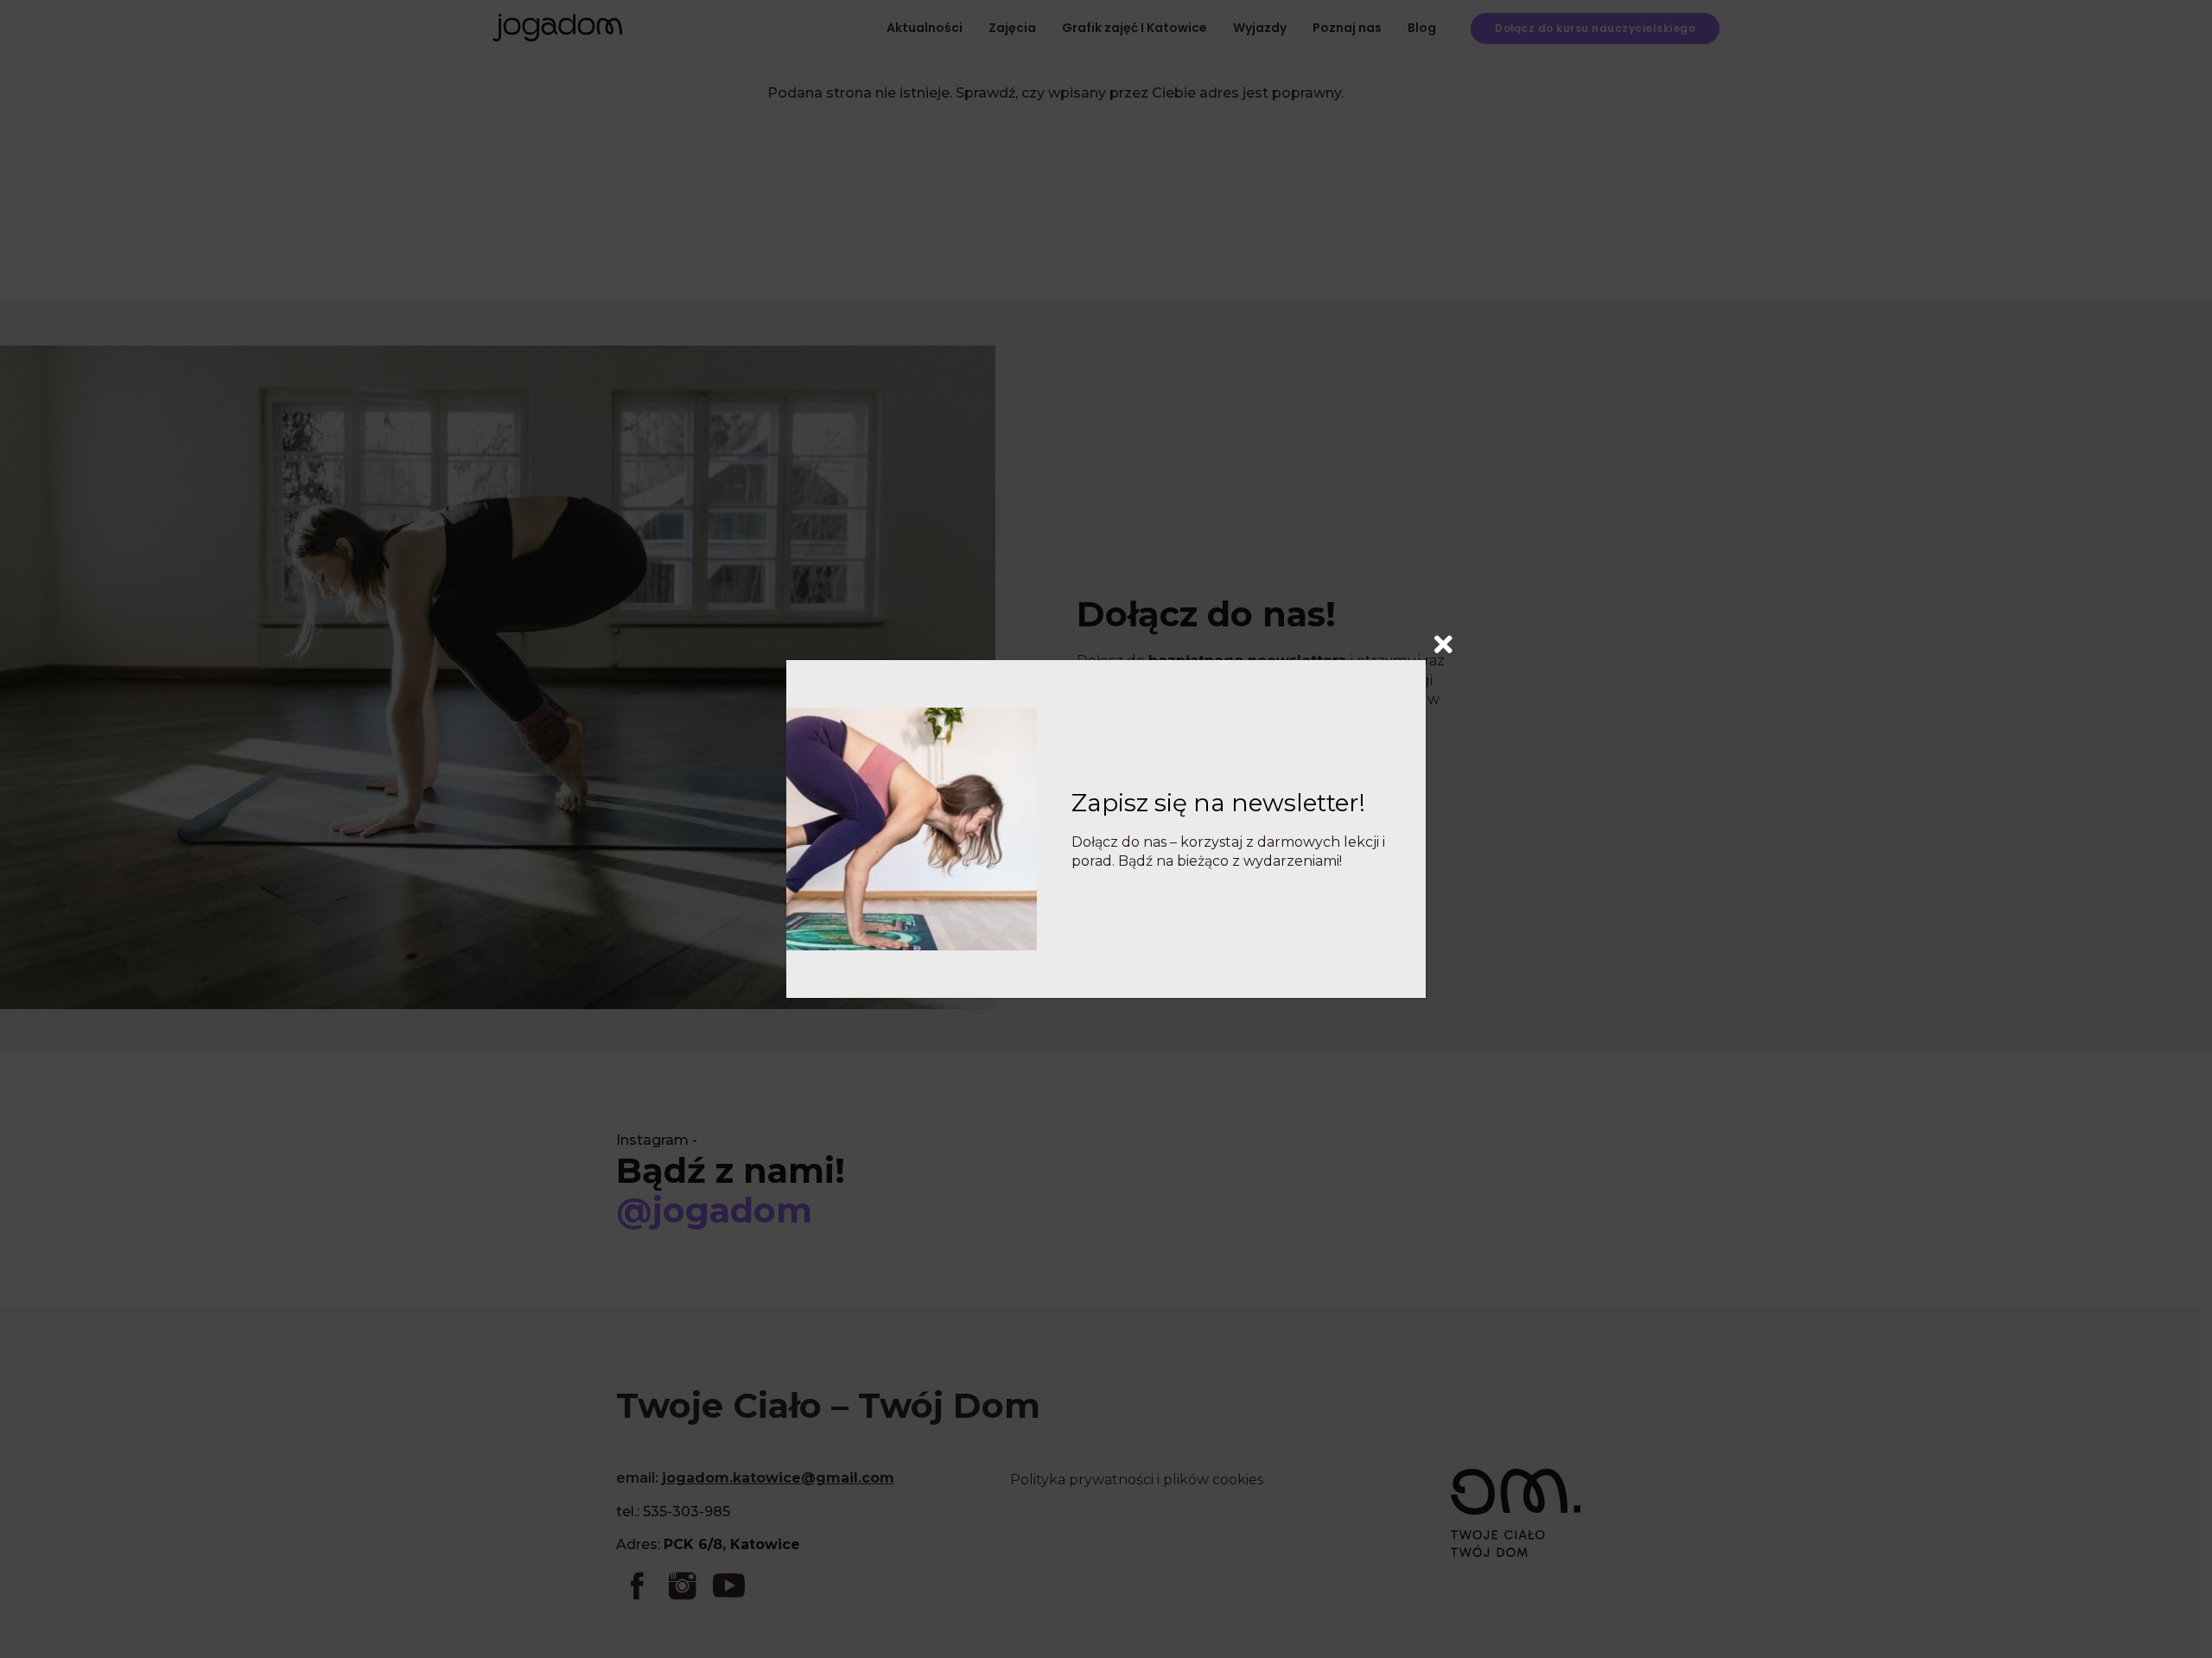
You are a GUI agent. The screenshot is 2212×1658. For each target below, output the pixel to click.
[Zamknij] (1443, 641)
